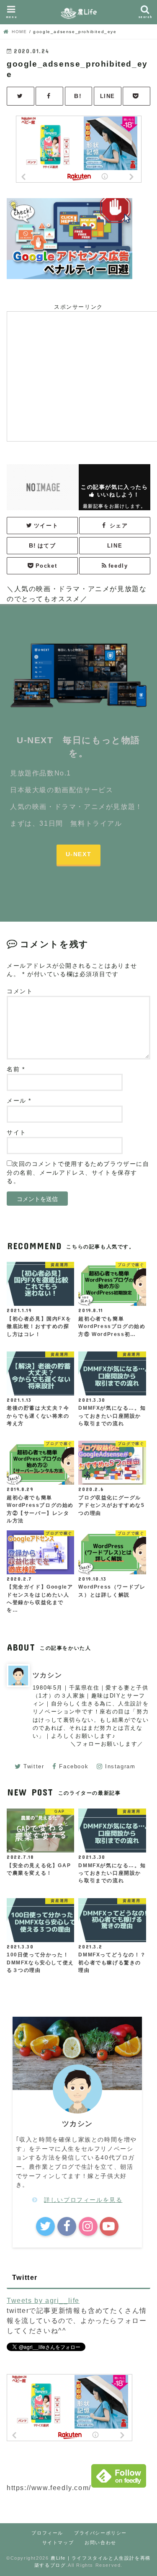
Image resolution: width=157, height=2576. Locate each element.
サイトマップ (58, 2542)
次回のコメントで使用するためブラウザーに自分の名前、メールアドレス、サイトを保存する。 (78, 1173)
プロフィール (47, 2533)
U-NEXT (79, 854)
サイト (17, 1133)
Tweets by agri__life (43, 2301)
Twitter (34, 1766)
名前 (16, 1069)
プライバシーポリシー (100, 2533)
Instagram (120, 1766)
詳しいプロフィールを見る (83, 2200)
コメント (20, 991)
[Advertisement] (82, 375)
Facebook (74, 1766)
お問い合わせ (100, 2542)
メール (19, 1101)
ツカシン (47, 1675)
